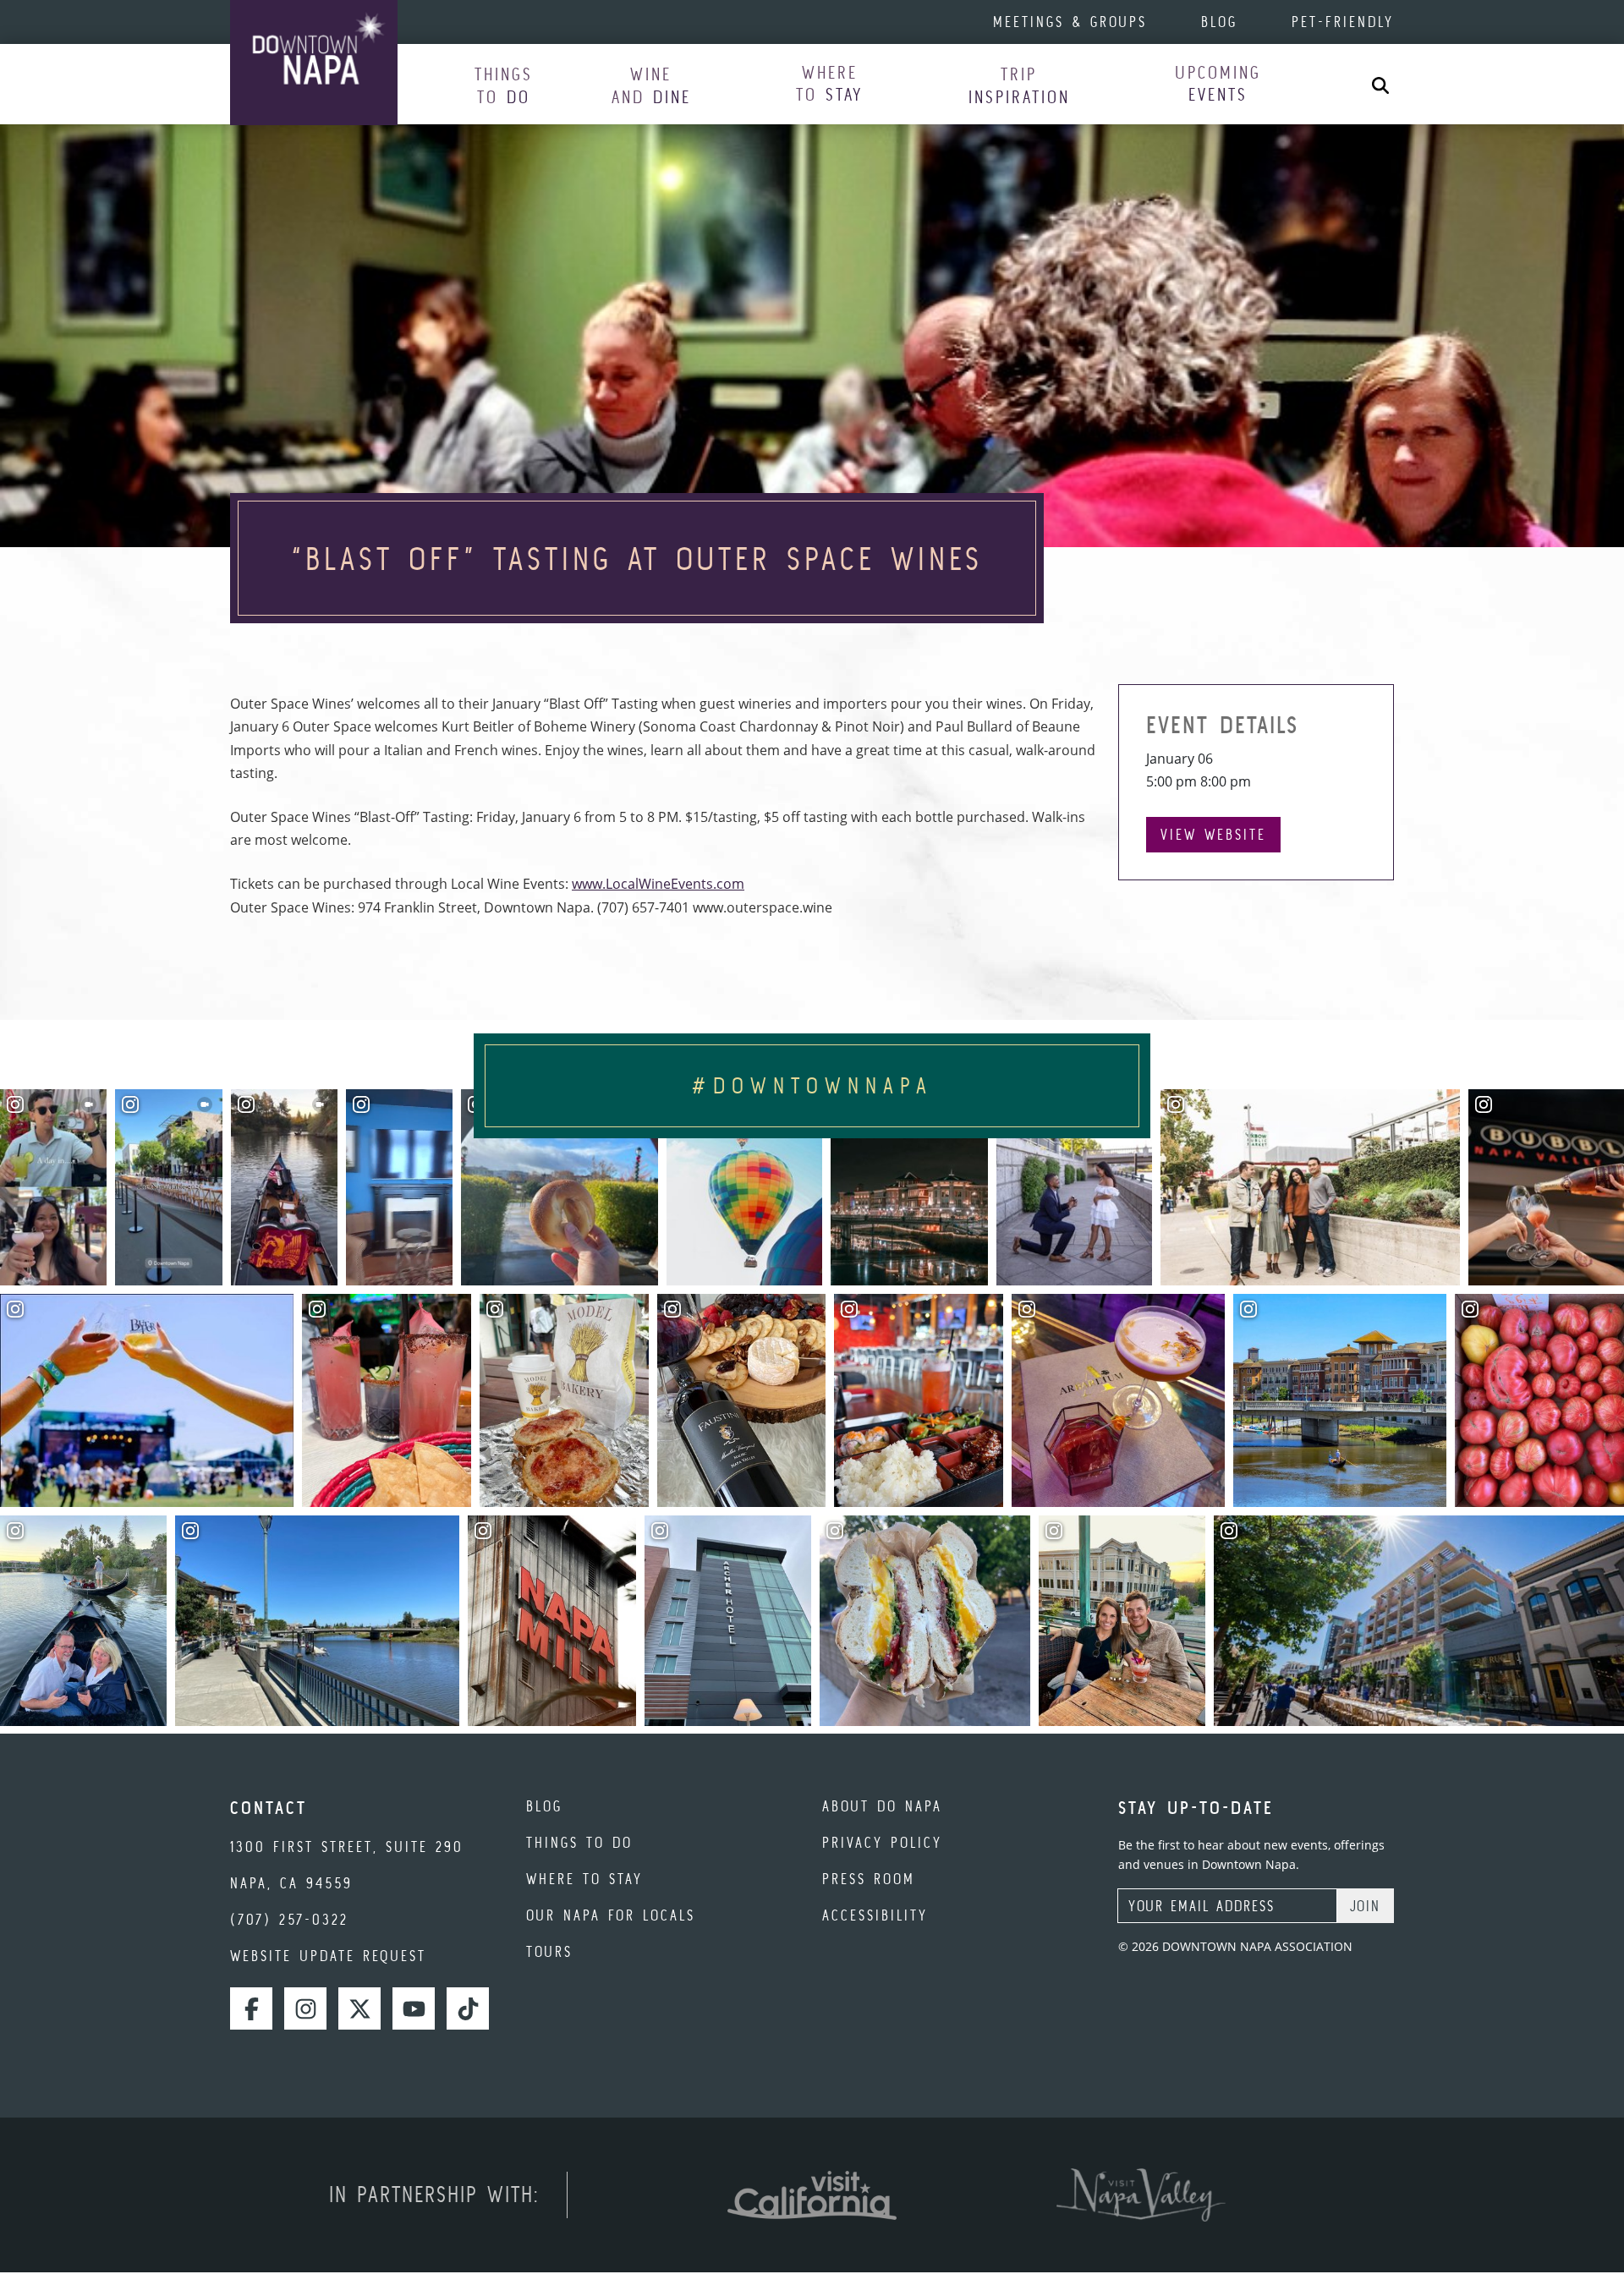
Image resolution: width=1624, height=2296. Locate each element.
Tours (549, 1951)
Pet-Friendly (1343, 22)
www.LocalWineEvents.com (658, 884)
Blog (1219, 22)
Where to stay (584, 1879)
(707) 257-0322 (289, 1919)
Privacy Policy (882, 1842)
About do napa (882, 1806)
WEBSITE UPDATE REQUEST (328, 1956)
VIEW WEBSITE (1213, 834)
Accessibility (875, 1915)
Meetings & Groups (1070, 22)
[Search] (1380, 84)
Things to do (579, 1842)
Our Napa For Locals (611, 1915)
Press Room (869, 1879)
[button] (504, 85)
